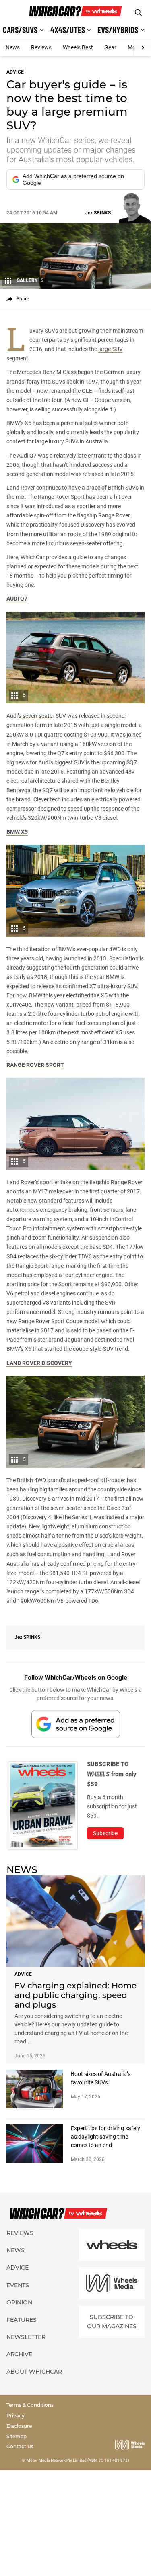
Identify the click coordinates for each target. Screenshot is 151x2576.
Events (18, 2285)
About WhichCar (34, 2372)
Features (22, 2320)
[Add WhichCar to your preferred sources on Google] (76, 1724)
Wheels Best (78, 47)
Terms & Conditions (30, 2405)
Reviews (41, 47)
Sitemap (17, 2436)
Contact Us (20, 2446)
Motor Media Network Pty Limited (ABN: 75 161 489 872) (78, 2460)
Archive (19, 2354)
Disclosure (19, 2426)
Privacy (16, 2416)
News (13, 47)
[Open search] (138, 13)
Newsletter (26, 2337)
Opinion (19, 2302)
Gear (110, 47)
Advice (18, 2268)
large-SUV (111, 349)
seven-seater (38, 716)
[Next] (142, 48)
